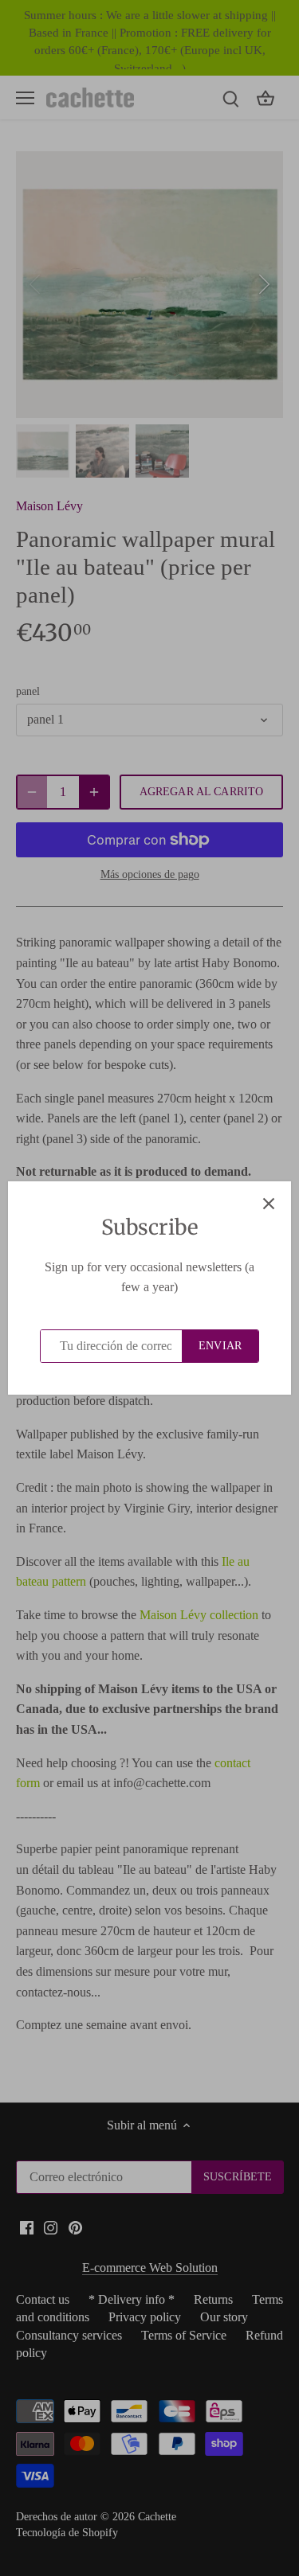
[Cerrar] (269, 1204)
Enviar (220, 1346)
